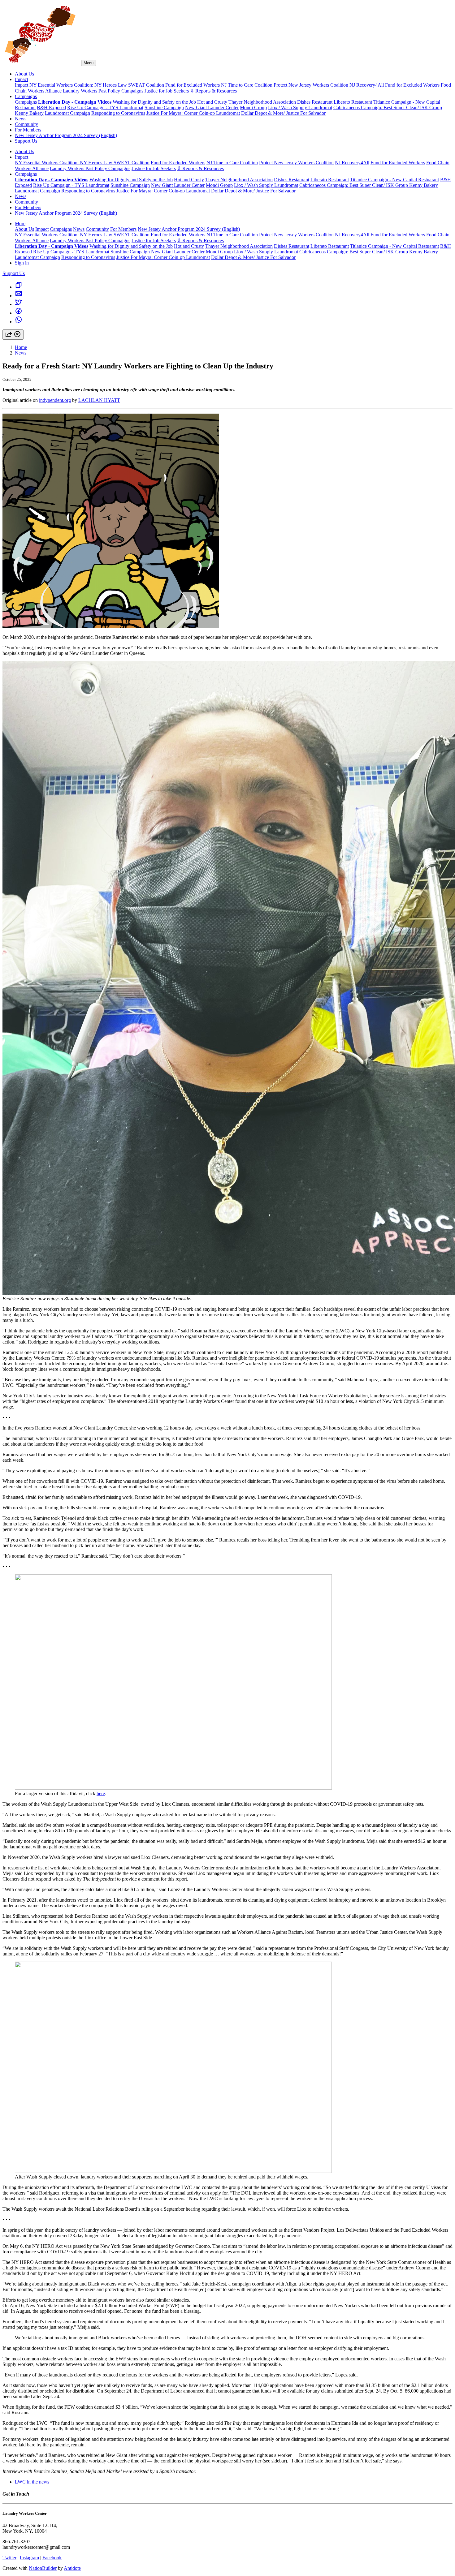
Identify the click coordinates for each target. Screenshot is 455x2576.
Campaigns (26, 96)
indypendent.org (55, 400)
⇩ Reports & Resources (213, 91)
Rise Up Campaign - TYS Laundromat (105, 108)
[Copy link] (19, 287)
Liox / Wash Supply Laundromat (300, 108)
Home (21, 347)
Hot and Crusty (212, 102)
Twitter (9, 2558)
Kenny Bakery (29, 113)
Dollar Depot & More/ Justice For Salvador (283, 113)
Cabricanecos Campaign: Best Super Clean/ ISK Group (388, 108)
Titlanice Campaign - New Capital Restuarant (394, 180)
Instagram (29, 2558)
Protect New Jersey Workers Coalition (311, 85)
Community (26, 124)
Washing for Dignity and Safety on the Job (154, 102)
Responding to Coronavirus (118, 113)
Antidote (72, 2568)
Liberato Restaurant (353, 102)
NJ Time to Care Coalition (247, 85)
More (20, 224)
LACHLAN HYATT (99, 400)
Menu (89, 63)
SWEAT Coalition (146, 85)
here (101, 1793)
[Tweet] (19, 304)
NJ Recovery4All (367, 85)
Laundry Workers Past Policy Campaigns (103, 91)
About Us (24, 74)
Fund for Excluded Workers (193, 85)
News (21, 119)
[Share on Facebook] (19, 313)
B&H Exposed (51, 108)
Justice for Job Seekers (167, 91)
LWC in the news (32, 2482)
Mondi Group (253, 108)
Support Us (26, 141)
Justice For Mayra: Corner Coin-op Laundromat (193, 113)
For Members (28, 130)
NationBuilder (43, 2568)
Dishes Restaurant (315, 102)
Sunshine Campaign (164, 108)
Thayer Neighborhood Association (262, 102)
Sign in (22, 263)
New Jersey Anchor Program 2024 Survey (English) (66, 135)
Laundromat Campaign (67, 113)
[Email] (19, 296)
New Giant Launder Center (212, 108)
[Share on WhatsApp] (19, 322)
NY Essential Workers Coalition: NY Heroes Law (79, 85)
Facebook (52, 2558)
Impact (22, 79)
